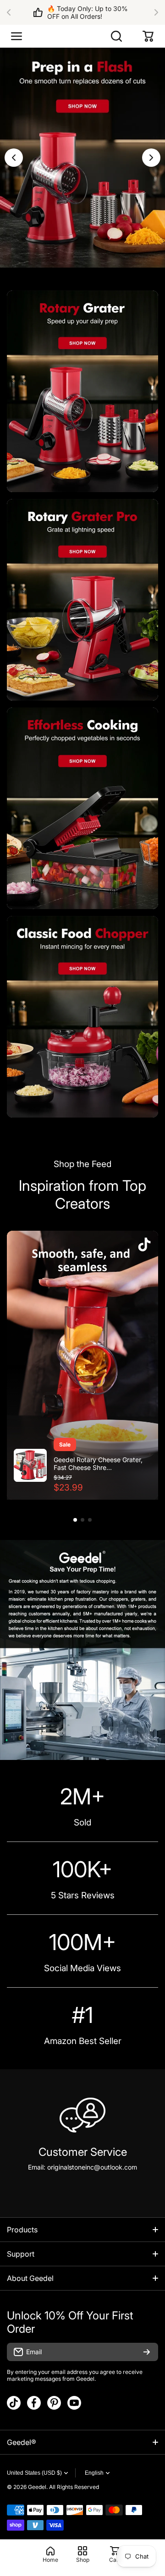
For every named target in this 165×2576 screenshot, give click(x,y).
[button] (11, 12)
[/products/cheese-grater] (82, 391)
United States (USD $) (34, 2473)
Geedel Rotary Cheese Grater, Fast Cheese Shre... (98, 1463)
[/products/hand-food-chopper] (82, 1017)
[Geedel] (82, 36)
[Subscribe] (147, 2352)
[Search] (117, 36)
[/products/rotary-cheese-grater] (82, 600)
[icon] (144, 1245)
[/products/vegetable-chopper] (82, 808)
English (94, 2473)
